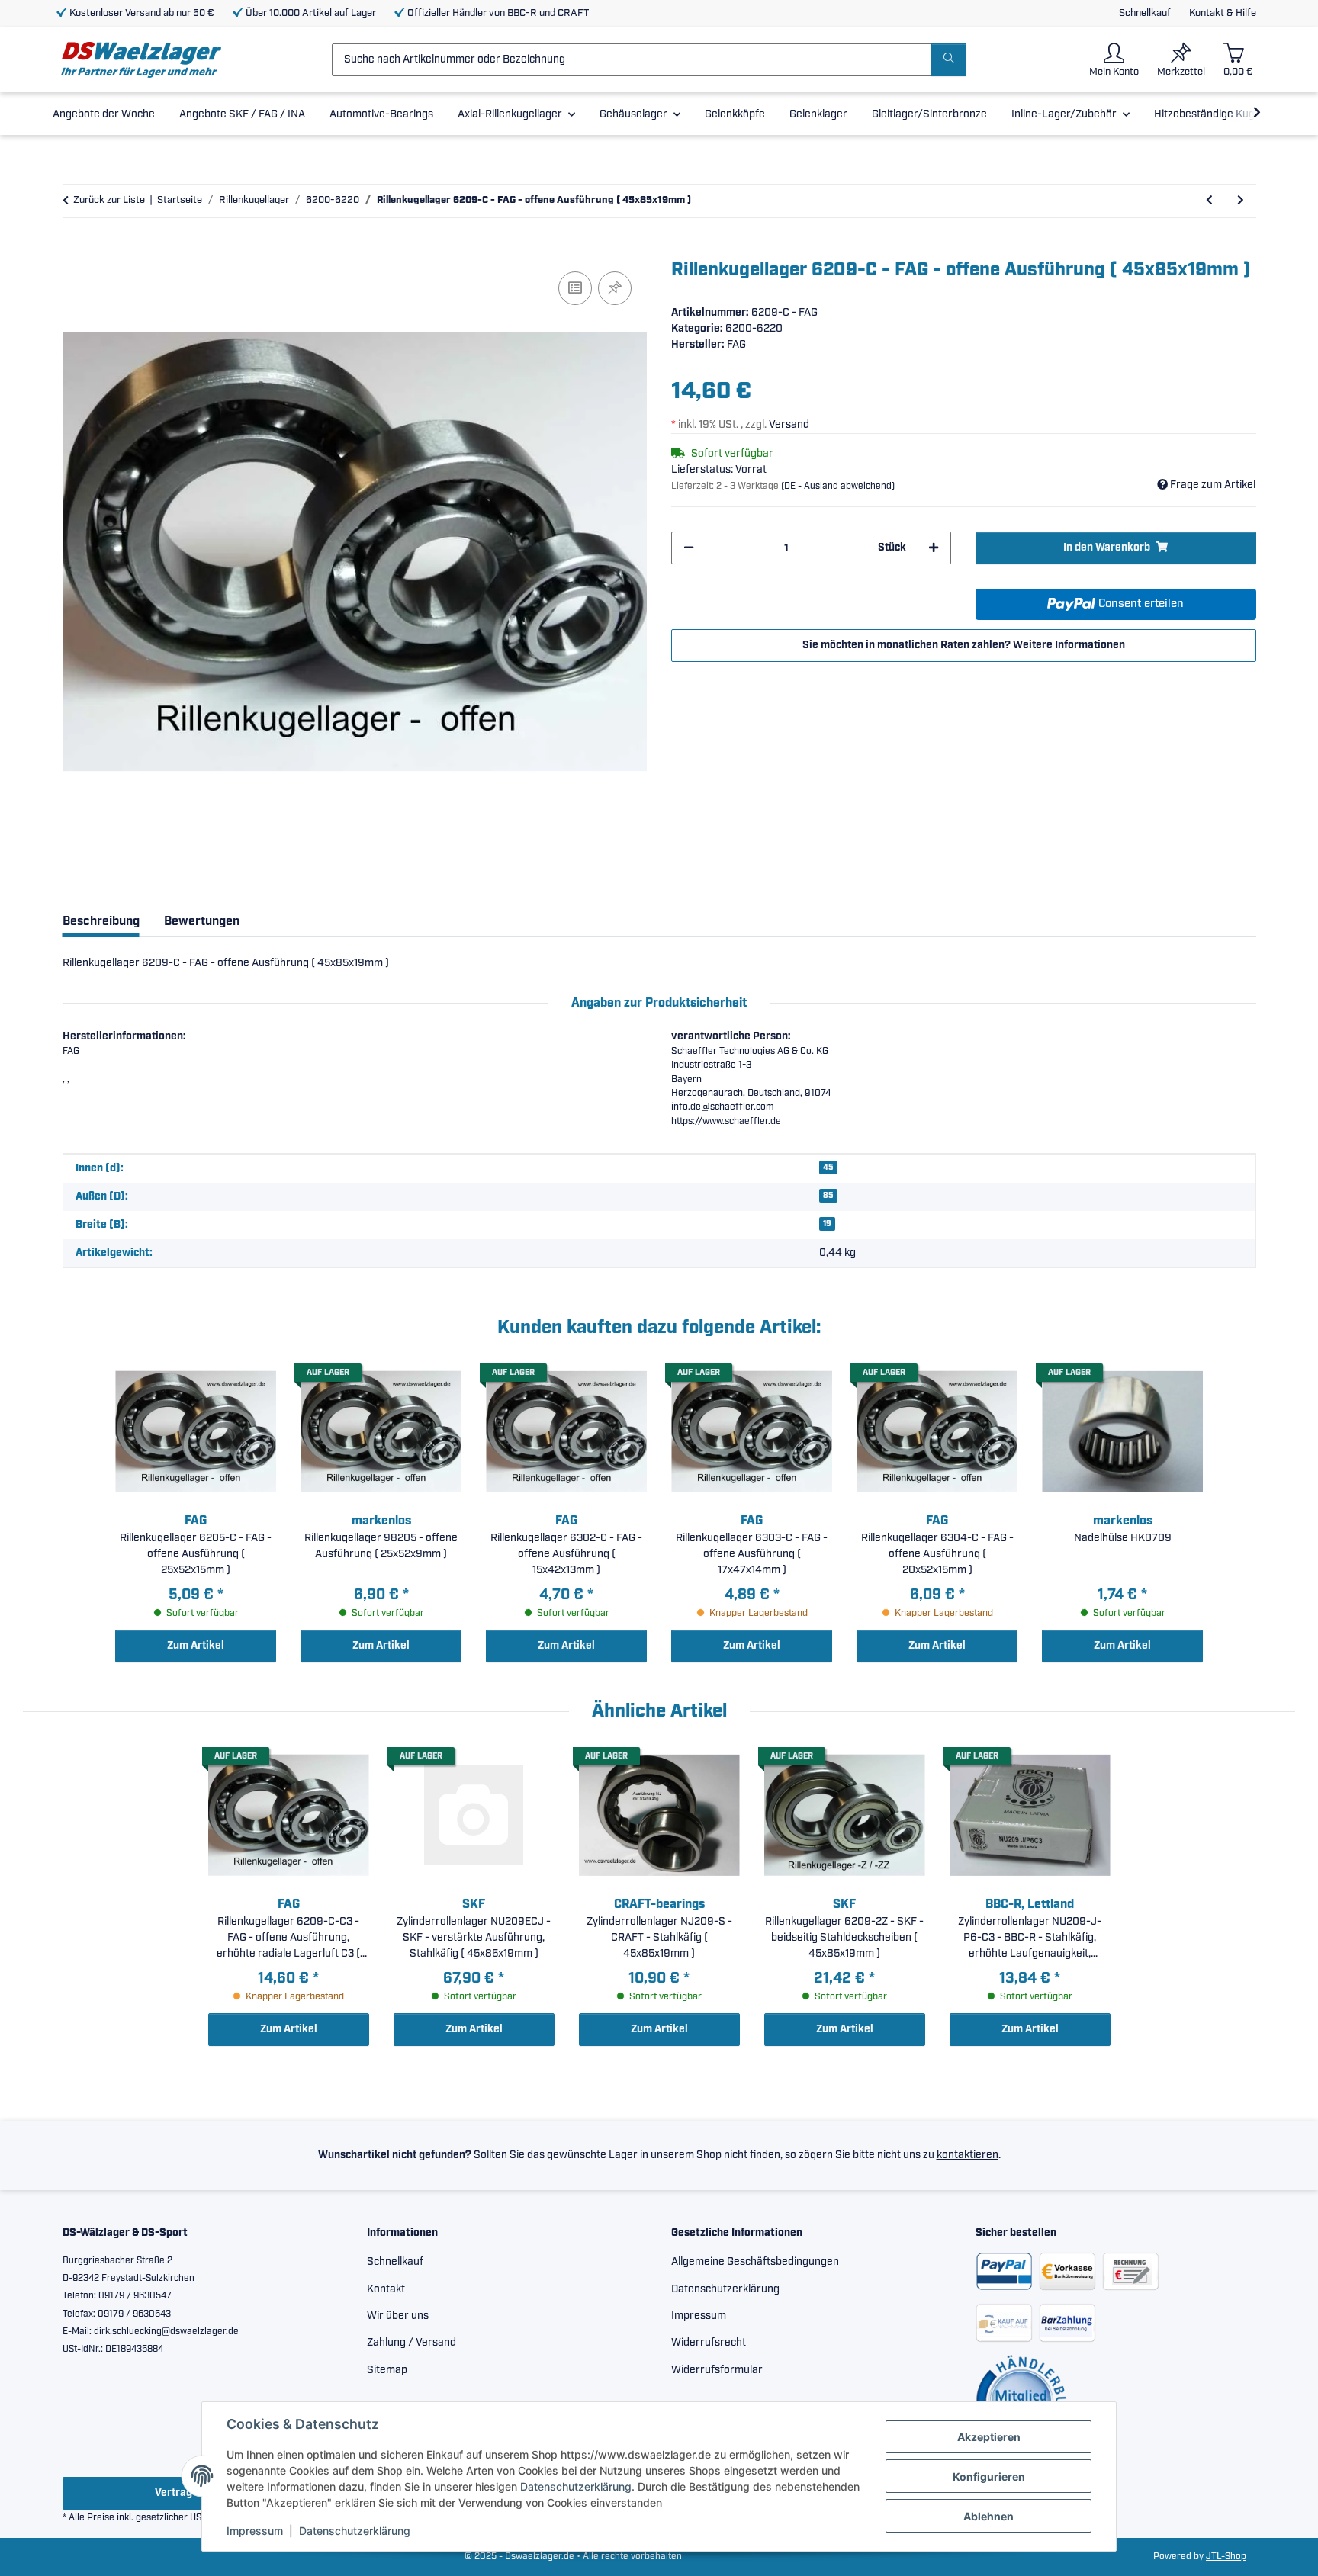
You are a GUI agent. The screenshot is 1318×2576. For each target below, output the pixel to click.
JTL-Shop (1226, 2557)
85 (828, 1196)
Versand (789, 425)
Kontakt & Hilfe (1223, 13)
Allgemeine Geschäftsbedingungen (755, 2262)
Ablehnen (988, 2516)
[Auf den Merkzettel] (615, 288)
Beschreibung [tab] (101, 922)
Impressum (255, 2531)
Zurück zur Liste (109, 200)
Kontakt (386, 2289)
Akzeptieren (989, 2437)
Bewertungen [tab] (202, 922)
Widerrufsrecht (709, 2343)
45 (828, 1168)
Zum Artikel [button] (196, 1646)
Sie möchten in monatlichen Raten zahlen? (964, 645)
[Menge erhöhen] (934, 548)
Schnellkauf (1145, 13)
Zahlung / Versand (411, 2343)
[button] (1114, 60)
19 (827, 1224)
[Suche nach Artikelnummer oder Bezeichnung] (949, 60)
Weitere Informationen (1069, 645)
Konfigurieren (989, 2476)
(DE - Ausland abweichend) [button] (838, 486)
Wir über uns (398, 2316)
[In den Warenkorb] (75, 251)
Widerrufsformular (717, 2370)
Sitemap (387, 2370)
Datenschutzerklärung (576, 2486)
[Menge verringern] (689, 548)
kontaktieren (968, 2155)
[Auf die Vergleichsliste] (575, 288)
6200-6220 (754, 329)
